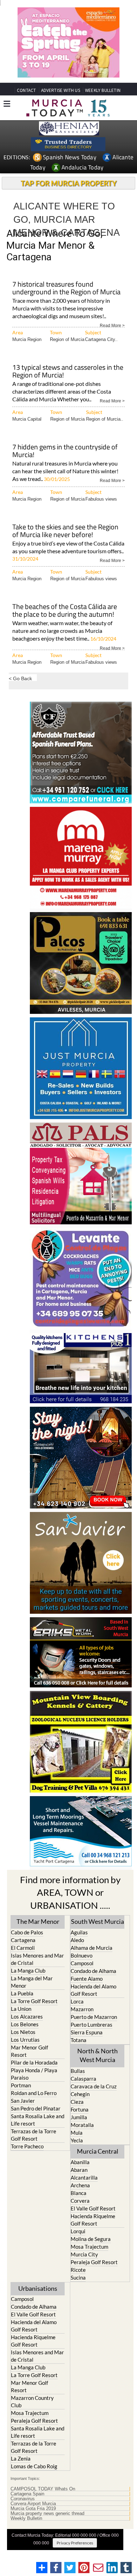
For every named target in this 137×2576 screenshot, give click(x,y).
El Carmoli (23, 1948)
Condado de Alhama (93, 1971)
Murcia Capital (27, 419)
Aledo (77, 1940)
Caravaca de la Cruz (94, 2086)
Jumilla (79, 2117)
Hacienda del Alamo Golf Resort (93, 1990)
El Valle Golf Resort (93, 2208)
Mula (77, 2133)
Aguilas (79, 1932)
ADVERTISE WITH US (61, 90)
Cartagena (23, 1940)
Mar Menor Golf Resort (30, 2051)
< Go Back (20, 678)
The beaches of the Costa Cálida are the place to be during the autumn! (65, 611)
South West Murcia (97, 1921)
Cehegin (80, 2094)
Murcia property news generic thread (47, 2514)
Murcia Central (98, 2151)
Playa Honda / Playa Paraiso (34, 2074)
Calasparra (83, 2079)
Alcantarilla (84, 2177)
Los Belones (25, 2024)
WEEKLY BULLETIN (103, 90)
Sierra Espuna (87, 2032)
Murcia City (84, 2254)
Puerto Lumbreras (92, 2025)
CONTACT (26, 90)
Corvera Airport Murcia (33, 2504)
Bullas (78, 2071)
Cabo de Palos (27, 1932)
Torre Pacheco (27, 2146)
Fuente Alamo (87, 1979)
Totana (79, 2040)
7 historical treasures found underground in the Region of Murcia (66, 289)
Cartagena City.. (101, 339)
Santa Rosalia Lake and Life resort (38, 2120)
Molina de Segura (91, 2239)
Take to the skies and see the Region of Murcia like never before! (65, 531)
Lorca (77, 2001)
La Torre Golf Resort (34, 2001)
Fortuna (80, 2109)
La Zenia (21, 2458)
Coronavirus (23, 2499)
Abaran (79, 2170)
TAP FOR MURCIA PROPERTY (69, 183)
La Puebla (22, 1993)
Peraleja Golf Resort (94, 2262)
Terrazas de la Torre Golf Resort (34, 2135)
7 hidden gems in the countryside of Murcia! (65, 451)
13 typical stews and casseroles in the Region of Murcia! (68, 372)
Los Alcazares (27, 2016)
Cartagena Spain (27, 2494)
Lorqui (78, 2231)
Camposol (82, 1963)
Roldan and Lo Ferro (34, 2093)
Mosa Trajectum (89, 2247)
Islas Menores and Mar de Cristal (37, 1959)
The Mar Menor (38, 1921)
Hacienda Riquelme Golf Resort (93, 2220)
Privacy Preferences (75, 2543)
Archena (80, 2185)
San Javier (23, 2101)
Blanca (79, 2193)
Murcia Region (27, 339)
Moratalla (82, 2125)
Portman (21, 2085)
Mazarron (82, 2009)
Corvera (80, 2201)
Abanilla (80, 2162)
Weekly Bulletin (26, 2518)
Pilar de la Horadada (34, 2062)
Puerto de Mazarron (94, 2017)
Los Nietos (23, 2032)
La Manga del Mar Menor (32, 1982)
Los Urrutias (25, 2040)
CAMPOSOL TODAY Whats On (43, 2489)
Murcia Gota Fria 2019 (33, 2509)
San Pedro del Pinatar (36, 2108)
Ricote (78, 2270)
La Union (21, 2009)
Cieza (77, 2102)
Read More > (112, 325)
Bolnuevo (81, 1955)
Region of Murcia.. (105, 419)
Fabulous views (101, 499)
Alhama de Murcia (92, 1948)
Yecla (77, 2140)
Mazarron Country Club (32, 2401)
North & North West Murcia (97, 2055)
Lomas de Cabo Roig (34, 2466)
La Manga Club (28, 1971)
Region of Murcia (67, 339)
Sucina (78, 2277)
